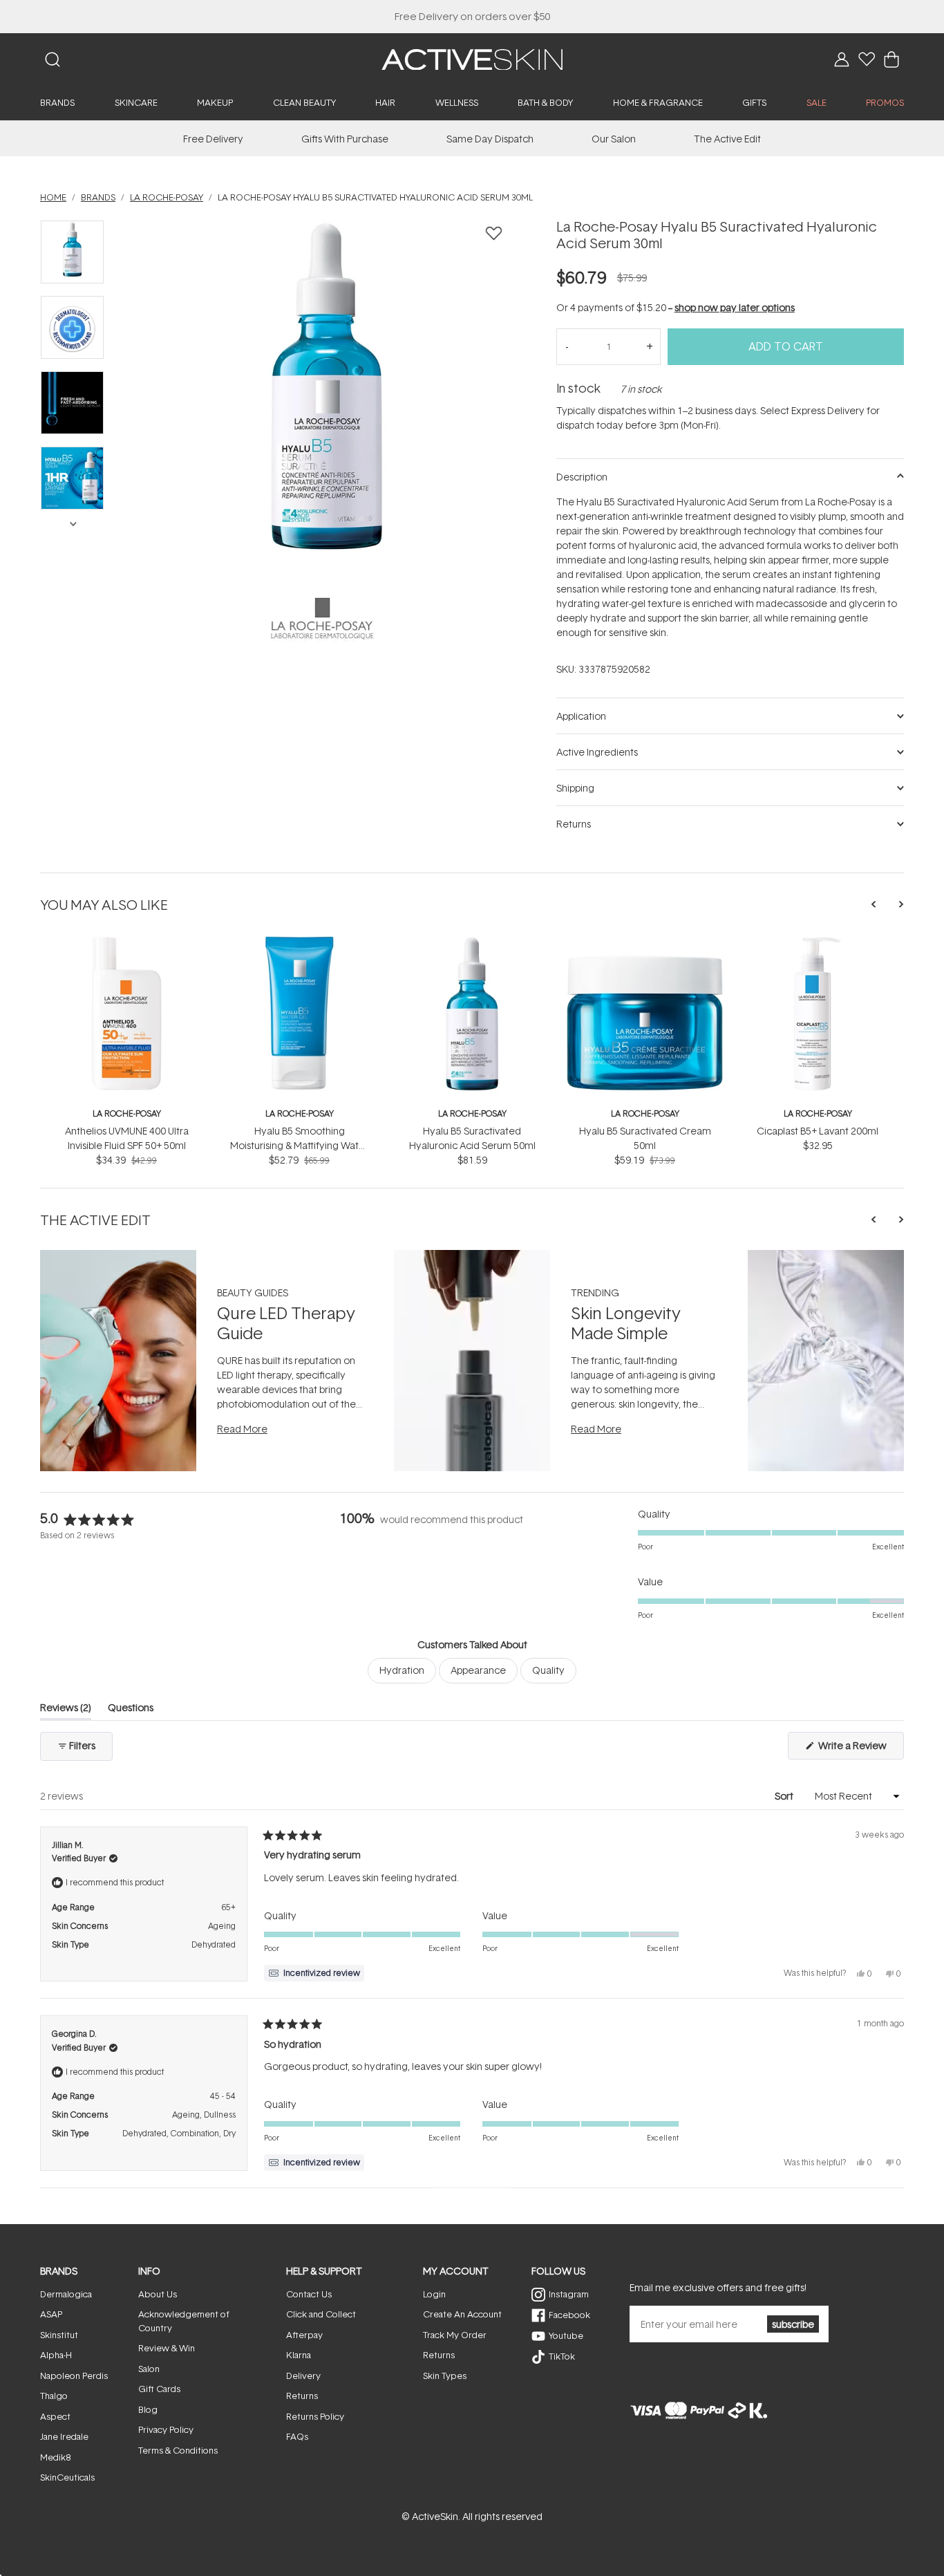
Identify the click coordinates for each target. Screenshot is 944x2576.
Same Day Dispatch (490, 139)
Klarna (299, 2355)
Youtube (566, 2335)
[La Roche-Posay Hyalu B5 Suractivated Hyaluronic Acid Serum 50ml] (472, 942)
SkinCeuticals (67, 2477)
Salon (149, 2369)
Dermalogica (66, 2294)
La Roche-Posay (127, 1113)
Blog (148, 2409)
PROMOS (885, 102)
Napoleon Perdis (74, 2376)
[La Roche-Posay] (322, 619)
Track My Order (455, 2335)
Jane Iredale (64, 2436)
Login (434, 2294)
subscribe (793, 2324)
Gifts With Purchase (345, 139)
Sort (785, 1796)
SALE (816, 102)
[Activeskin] (472, 58)
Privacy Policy (166, 2429)
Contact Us (309, 2294)
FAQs (297, 2436)
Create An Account (462, 2314)
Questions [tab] (131, 1710)
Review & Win (167, 2348)
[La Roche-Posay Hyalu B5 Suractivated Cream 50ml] (645, 942)
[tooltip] (314, 1973)
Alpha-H (56, 2355)
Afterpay (304, 2335)
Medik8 (55, 2457)
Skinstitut (59, 2335)
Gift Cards (159, 2389)
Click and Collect (321, 2314)
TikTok (562, 2356)
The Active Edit (727, 139)
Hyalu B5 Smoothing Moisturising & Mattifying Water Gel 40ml (299, 1145)
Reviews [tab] (66, 1710)
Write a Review (860, 1749)
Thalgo (54, 2396)
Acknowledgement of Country (184, 2321)
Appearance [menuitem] (478, 1670)
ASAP (51, 2314)
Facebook (569, 2315)
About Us (158, 2294)
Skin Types (445, 2376)
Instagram (569, 2294)
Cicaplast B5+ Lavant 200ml (818, 1131)
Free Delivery (213, 139)
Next (73, 523)
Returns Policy (315, 2416)
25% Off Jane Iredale (472, 16)
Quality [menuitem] (548, 1670)
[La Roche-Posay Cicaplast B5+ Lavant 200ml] (818, 942)
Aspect (55, 2416)
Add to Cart (786, 346)
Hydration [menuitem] (402, 1670)
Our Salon (614, 139)
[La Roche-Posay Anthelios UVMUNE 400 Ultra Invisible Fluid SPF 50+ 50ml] (126, 942)
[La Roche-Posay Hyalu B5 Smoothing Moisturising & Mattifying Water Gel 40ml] (299, 942)
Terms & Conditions (178, 2450)
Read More (242, 1429)
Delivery (303, 2376)
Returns (302, 2396)
